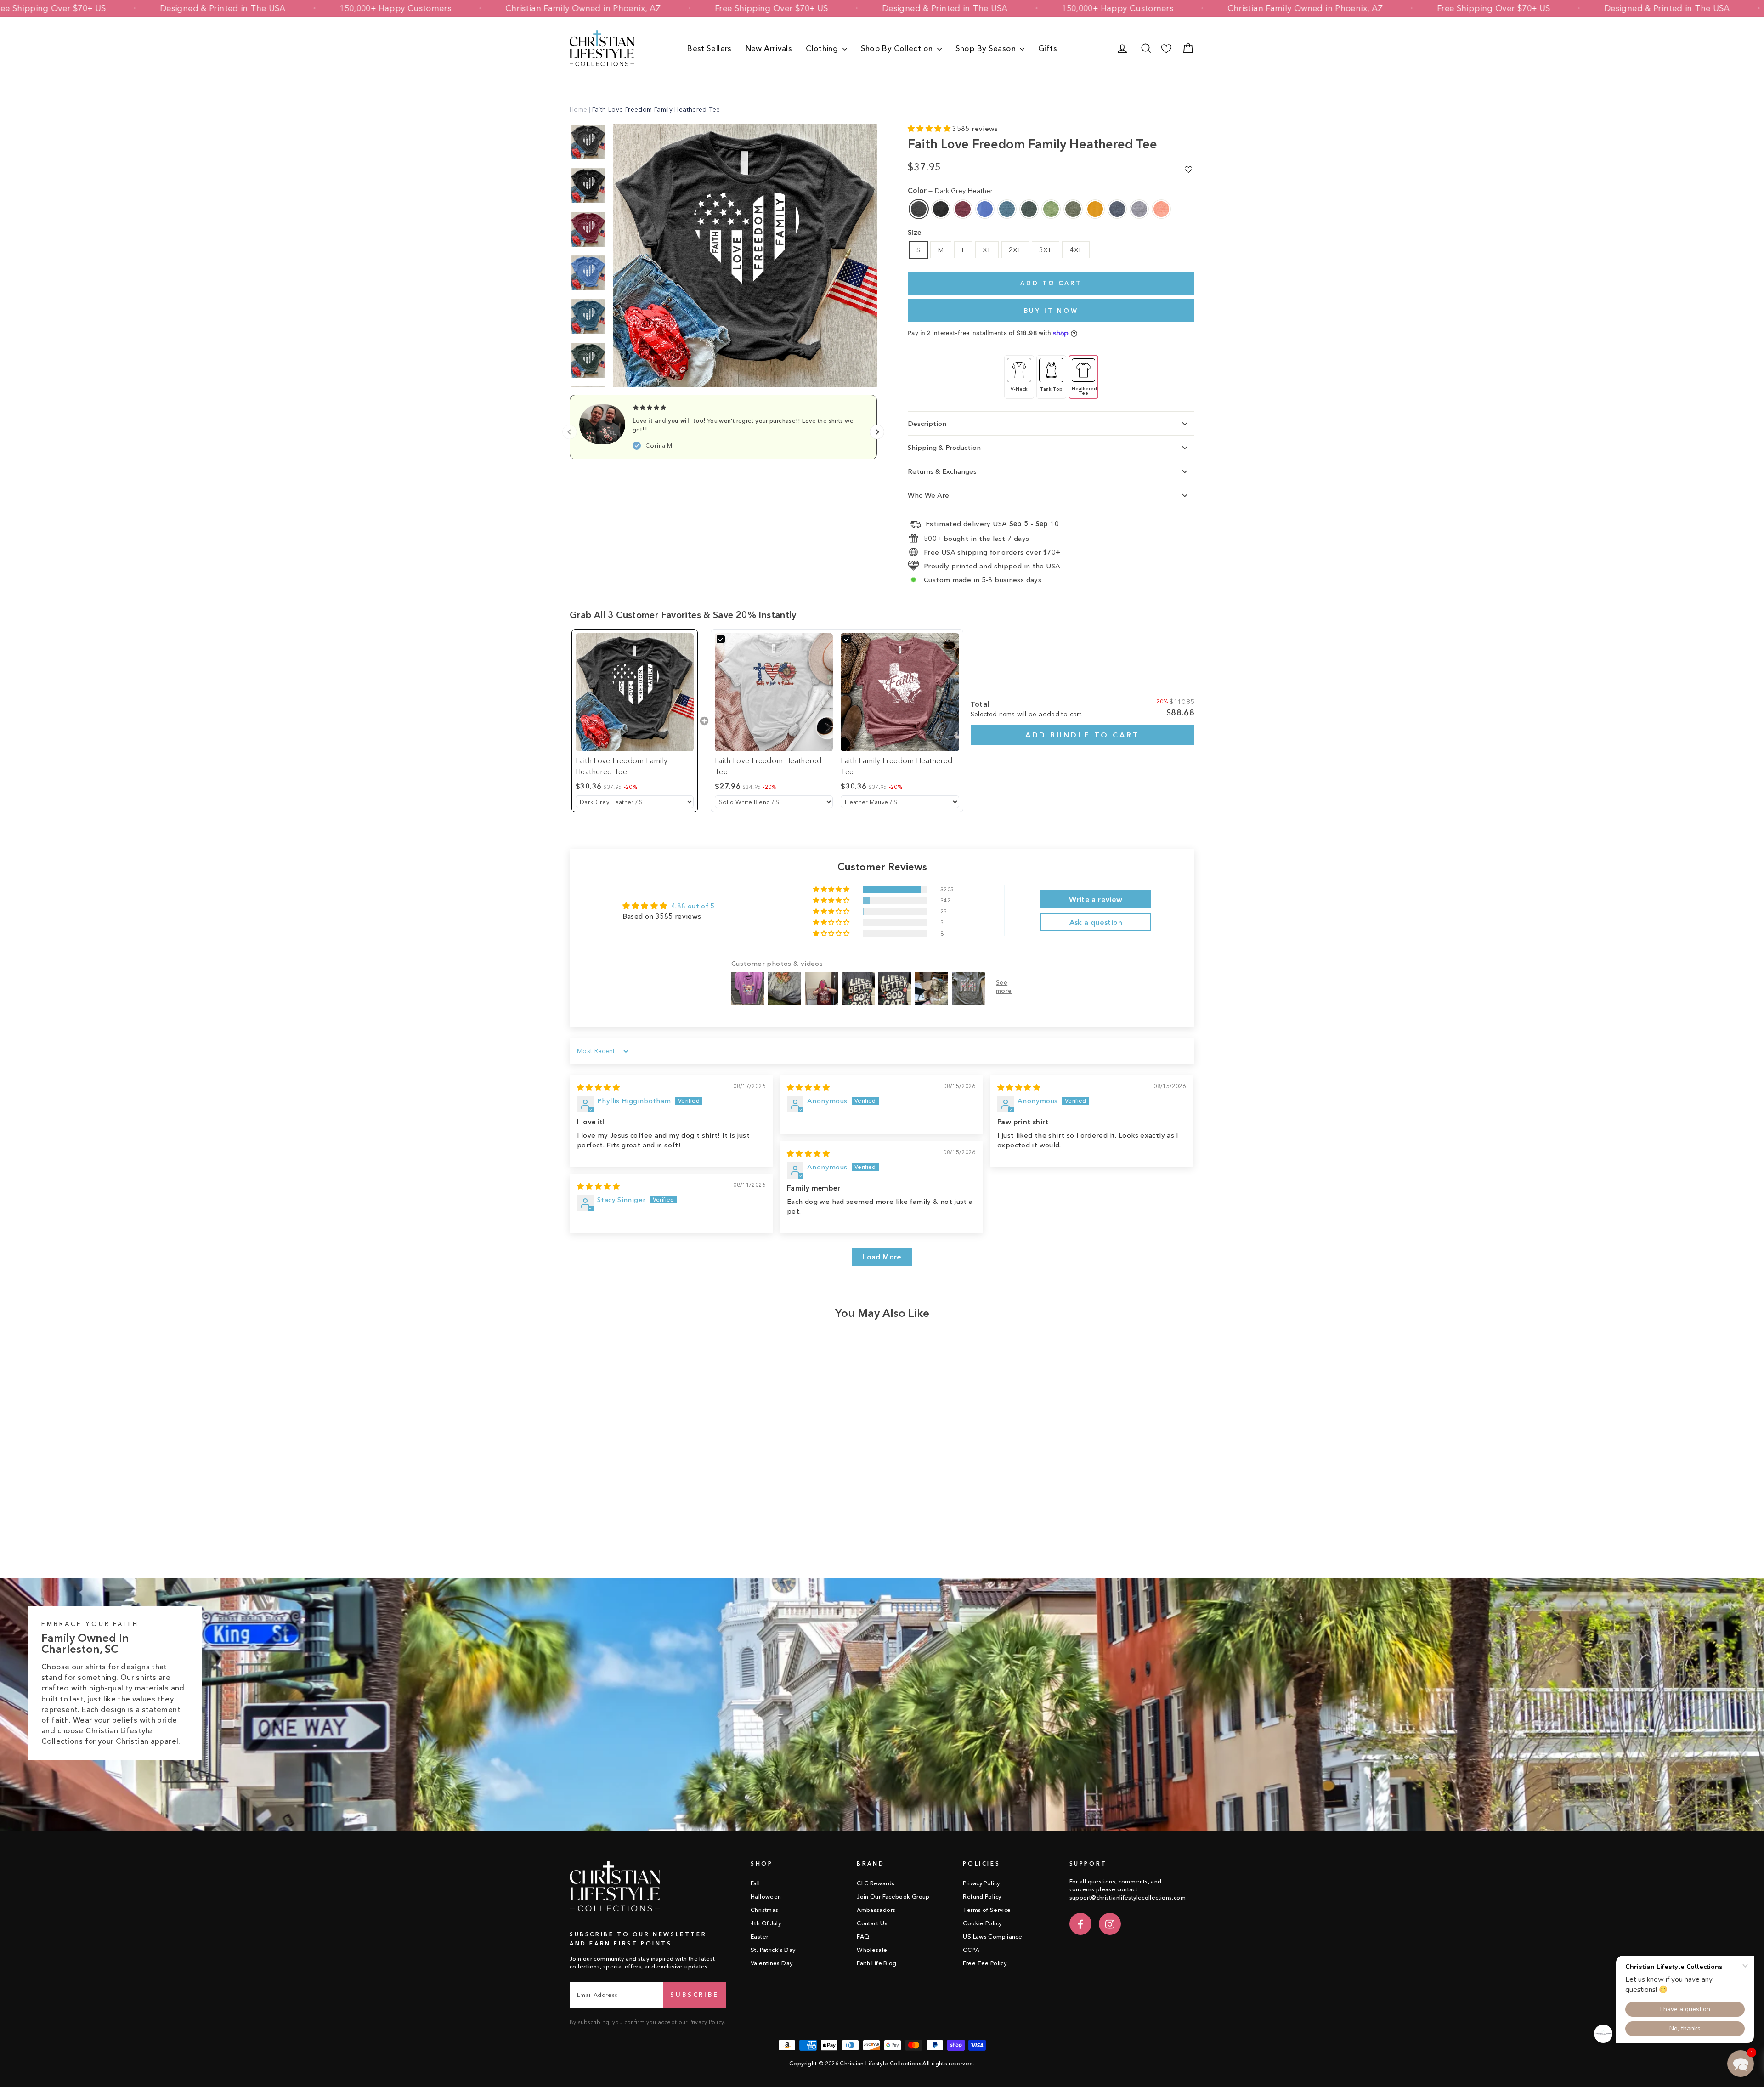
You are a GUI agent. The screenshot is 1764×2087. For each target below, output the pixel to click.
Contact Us (872, 1923)
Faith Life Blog (877, 1963)
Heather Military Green (1073, 209)
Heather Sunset (1161, 209)
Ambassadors (876, 1910)
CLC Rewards (876, 1883)
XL (987, 250)
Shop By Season (987, 48)
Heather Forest (1029, 209)
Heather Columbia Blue (985, 209)
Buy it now (1051, 311)
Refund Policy (982, 1897)
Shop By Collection (898, 48)
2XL (1015, 250)
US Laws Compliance (992, 1937)
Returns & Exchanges (942, 471)
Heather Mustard (1095, 209)
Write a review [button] (1096, 899)
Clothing (823, 48)
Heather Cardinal (963, 209)
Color (950, 190)
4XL (1076, 250)
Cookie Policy (982, 1923)
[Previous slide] (570, 432)
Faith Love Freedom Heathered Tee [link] (768, 766)
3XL (1046, 250)
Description (927, 423)
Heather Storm (1139, 209)
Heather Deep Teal (1007, 209)
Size (914, 232)
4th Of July (766, 1923)
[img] (598, 1087)
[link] (635, 692)
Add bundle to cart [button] (1083, 735)
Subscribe (695, 1995)
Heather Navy (1117, 209)
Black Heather (941, 209)
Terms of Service (987, 1910)
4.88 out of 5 (693, 906)
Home (579, 109)
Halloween (766, 1897)
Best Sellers (710, 48)
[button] (930, 128)
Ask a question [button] (1096, 922)
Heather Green (1051, 209)
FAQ (863, 1937)
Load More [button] (882, 1257)
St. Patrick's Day (773, 1950)
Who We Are (928, 495)
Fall (755, 1883)
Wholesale (872, 1950)
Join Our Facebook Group (893, 1897)
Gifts (1048, 48)
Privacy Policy (707, 2022)
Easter (759, 1937)
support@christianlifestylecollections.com (1128, 1897)
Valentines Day (772, 1963)
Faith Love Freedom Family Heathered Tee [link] (622, 766)
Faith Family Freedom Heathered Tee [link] (896, 766)
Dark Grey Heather (919, 209)
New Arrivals (769, 48)
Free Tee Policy (985, 1963)
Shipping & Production (944, 447)
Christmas (764, 1910)
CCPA (971, 1950)
